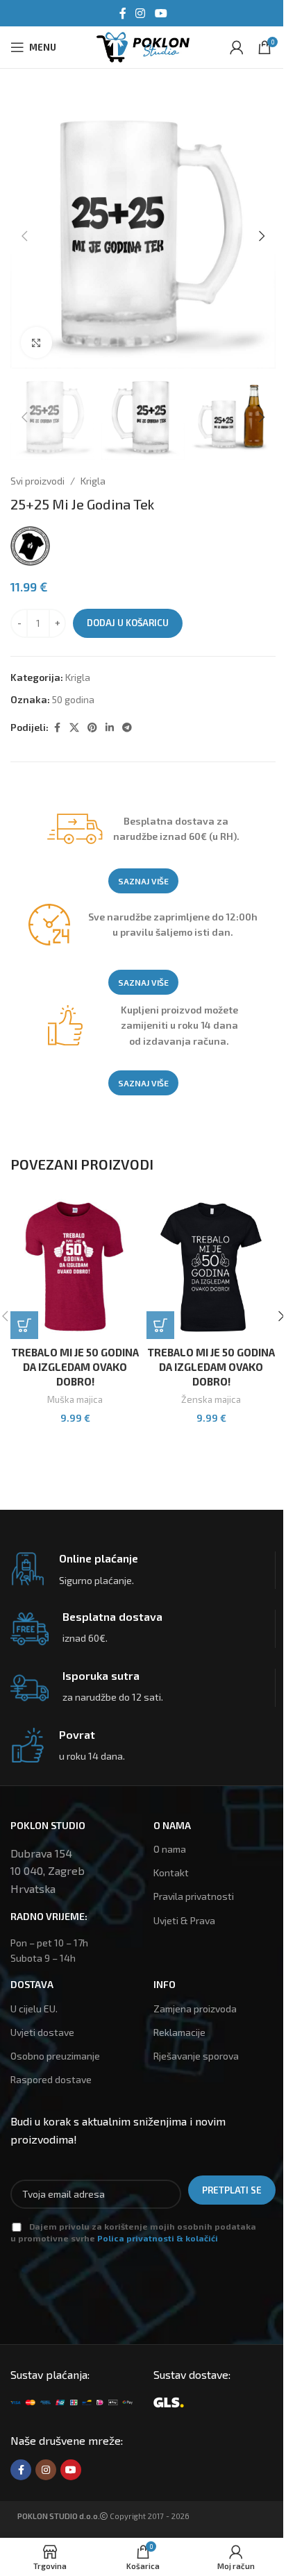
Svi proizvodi (37, 481)
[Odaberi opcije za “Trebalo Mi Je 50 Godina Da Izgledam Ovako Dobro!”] (24, 1325)
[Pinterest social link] (92, 728)
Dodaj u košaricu (128, 623)
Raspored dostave (51, 2079)
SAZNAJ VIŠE (143, 881)
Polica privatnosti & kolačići (158, 2238)
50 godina (73, 699)
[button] (24, 236)
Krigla (93, 481)
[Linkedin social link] (110, 728)
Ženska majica (211, 1399)
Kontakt (171, 1872)
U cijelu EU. (34, 2009)
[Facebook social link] (123, 13)
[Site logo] (143, 45)
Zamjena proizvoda (195, 2009)
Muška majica (75, 1399)
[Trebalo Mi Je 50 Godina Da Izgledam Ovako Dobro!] (75, 1267)
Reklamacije (179, 2032)
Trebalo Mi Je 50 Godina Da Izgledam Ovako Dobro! (75, 1367)
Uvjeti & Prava (184, 1920)
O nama (170, 1849)
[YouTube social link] (161, 13)
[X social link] (74, 728)
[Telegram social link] (127, 728)
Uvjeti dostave (42, 2032)
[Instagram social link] (141, 13)
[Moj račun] (237, 47)
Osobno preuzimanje (55, 2056)
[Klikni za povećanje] (36, 343)
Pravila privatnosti (194, 1896)
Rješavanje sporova (196, 2056)
